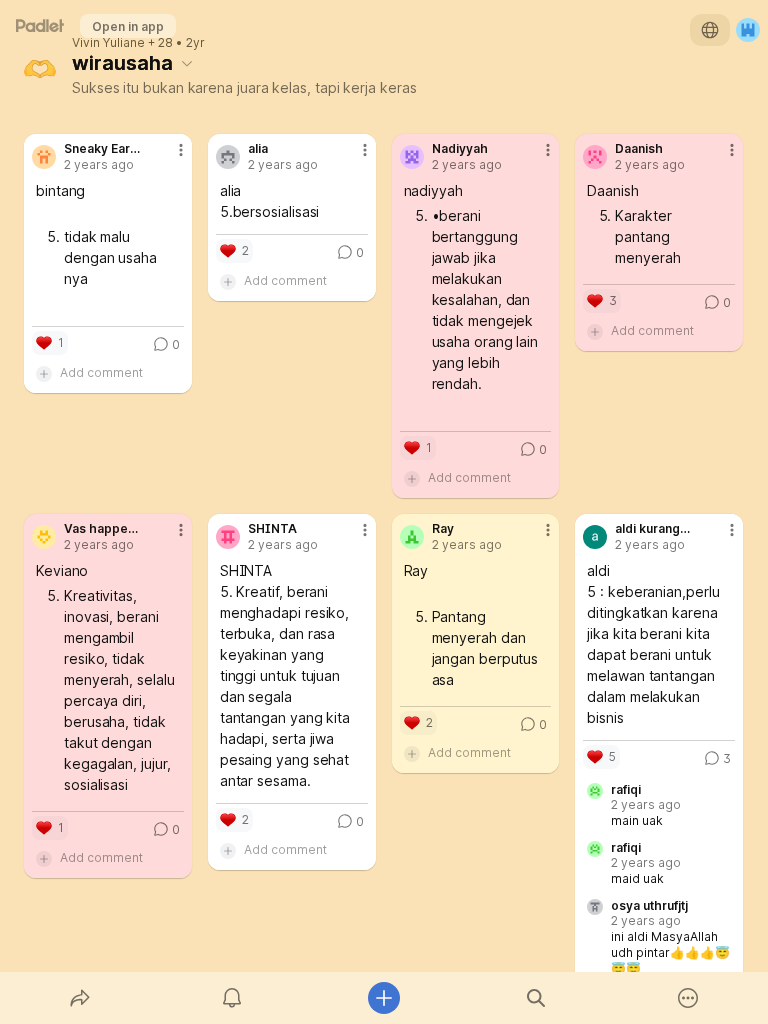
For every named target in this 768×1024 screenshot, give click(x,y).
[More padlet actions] (688, 998)
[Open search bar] (536, 998)
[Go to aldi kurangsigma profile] (595, 537)
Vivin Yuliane (108, 43)
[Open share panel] (80, 998)
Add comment (101, 372)
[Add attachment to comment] (44, 373)
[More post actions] (168, 158)
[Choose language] (710, 30)
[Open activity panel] (232, 998)
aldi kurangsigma (654, 529)
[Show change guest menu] (748, 30)
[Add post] (384, 998)
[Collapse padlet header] (187, 63)
